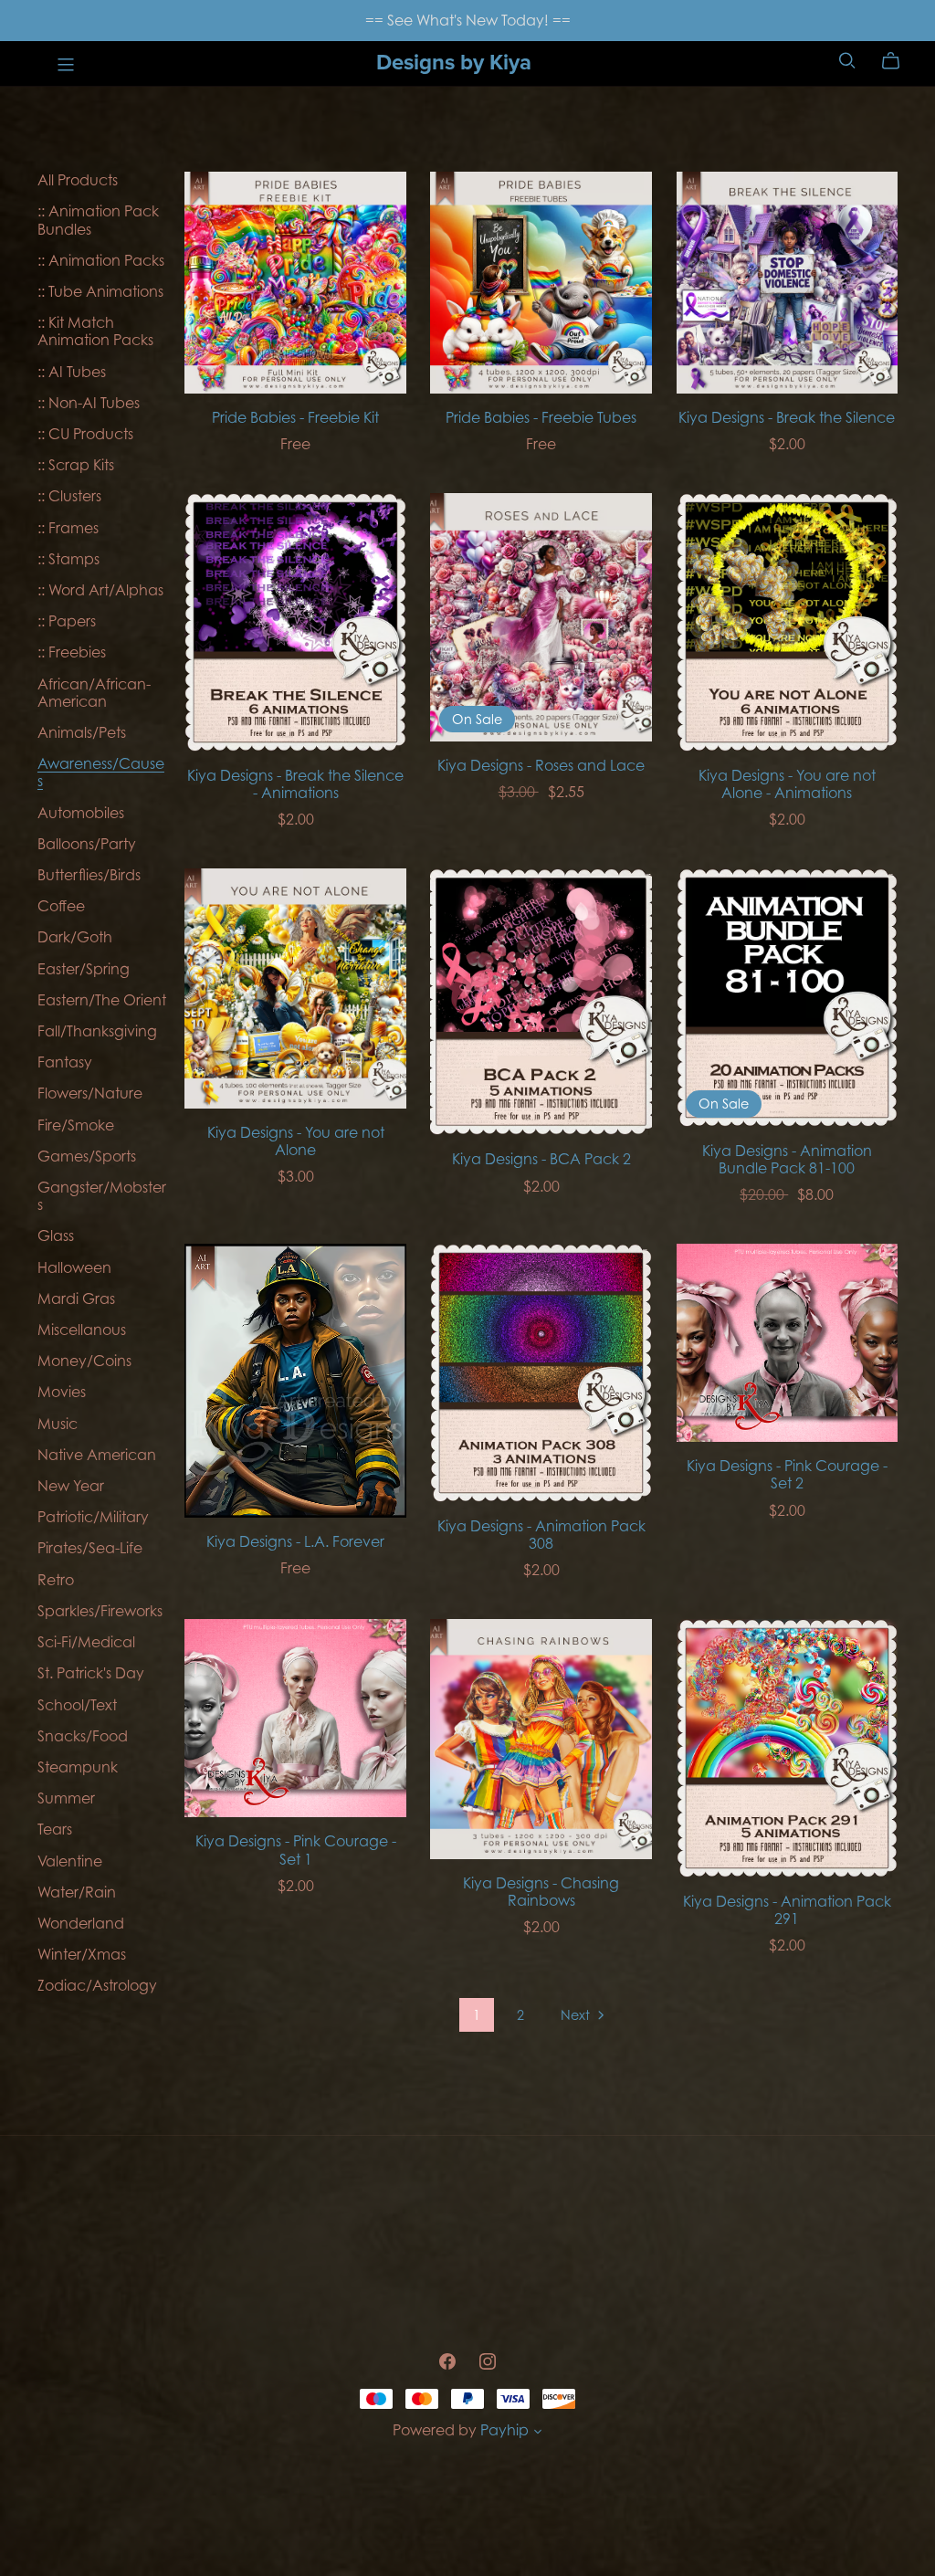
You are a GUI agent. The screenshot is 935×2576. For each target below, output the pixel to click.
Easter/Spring (84, 969)
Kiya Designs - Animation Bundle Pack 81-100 (787, 1159)
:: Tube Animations (100, 291)
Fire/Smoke (76, 1125)
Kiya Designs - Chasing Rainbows (541, 1892)
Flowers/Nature (90, 1093)
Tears (55, 1829)
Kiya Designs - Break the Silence (787, 417)
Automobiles (81, 813)
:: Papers (67, 621)
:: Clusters (69, 496)
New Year (71, 1486)
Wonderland (81, 1923)
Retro (56, 1580)
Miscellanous (82, 1330)
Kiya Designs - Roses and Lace (541, 765)
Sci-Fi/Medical (86, 1642)
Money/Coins (84, 1361)
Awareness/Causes (101, 772)
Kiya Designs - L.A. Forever (295, 1541)
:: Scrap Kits (76, 465)
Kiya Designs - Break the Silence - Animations (295, 784)
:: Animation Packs (101, 260)
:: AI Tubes (72, 372)
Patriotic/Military (93, 1517)
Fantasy (65, 1062)
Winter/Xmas (82, 1954)
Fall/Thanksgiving (97, 1031)
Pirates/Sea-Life (90, 1548)
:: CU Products (85, 434)
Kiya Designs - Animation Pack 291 (787, 1910)
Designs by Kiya (454, 63)
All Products (78, 180)
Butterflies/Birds (89, 875)
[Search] (847, 61)
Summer (66, 1798)
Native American (97, 1455)
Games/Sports (87, 1156)
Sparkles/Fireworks (100, 1611)
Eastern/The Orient (102, 1000)
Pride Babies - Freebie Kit (295, 417)
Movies (62, 1392)
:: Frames (68, 528)
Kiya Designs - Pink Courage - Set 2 (787, 1474)
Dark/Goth (75, 937)
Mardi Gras (76, 1299)
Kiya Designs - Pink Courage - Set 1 (296, 1850)
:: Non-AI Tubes (89, 403)
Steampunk (78, 1767)
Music (58, 1424)
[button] (538, 2433)
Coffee (61, 906)
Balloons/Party (87, 844)
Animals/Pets (82, 732)
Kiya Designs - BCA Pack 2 (541, 1159)
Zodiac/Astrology (97, 1985)
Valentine (70, 1861)
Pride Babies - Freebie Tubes (541, 417)
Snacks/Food (83, 1736)
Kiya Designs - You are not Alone (296, 1141)
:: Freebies (72, 652)
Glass (56, 1235)
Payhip (504, 2430)
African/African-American (94, 693)
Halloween (74, 1267)
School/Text (77, 1705)
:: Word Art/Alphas (100, 590)
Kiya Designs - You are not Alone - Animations (787, 784)
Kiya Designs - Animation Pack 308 (541, 1535)
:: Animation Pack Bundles (98, 220)
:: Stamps (68, 559)
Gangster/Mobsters (102, 1196)
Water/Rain (77, 1892)
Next (577, 2015)
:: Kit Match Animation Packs (95, 331)
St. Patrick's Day (91, 1673)
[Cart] (898, 61)
